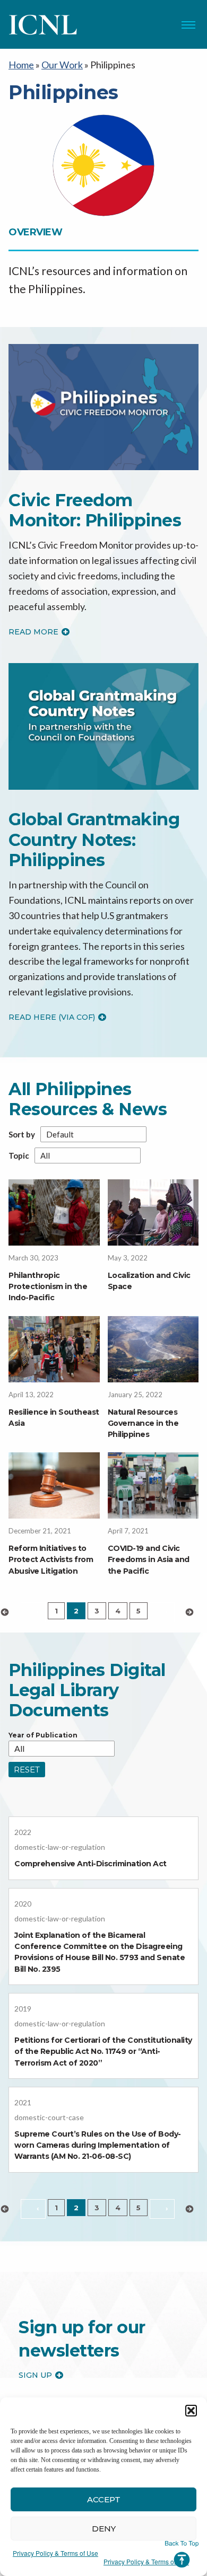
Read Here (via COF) (52, 1017)
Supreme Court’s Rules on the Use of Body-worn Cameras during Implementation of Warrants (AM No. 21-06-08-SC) (98, 2145)
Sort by (22, 1135)
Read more (33, 632)
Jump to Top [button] (182, 2554)
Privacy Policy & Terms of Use (55, 2553)
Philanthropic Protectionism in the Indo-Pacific (48, 1286)
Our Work (62, 65)
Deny (104, 2529)
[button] (191, 2411)
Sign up (35, 2375)
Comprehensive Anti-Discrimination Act (90, 1864)
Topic (19, 1156)
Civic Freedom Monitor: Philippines (95, 510)
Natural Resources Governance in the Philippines (143, 1423)
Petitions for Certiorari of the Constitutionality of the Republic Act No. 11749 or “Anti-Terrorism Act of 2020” (103, 2051)
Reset (27, 1770)
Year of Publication (43, 1735)
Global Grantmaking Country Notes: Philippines (94, 840)
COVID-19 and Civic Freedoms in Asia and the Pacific (149, 1559)
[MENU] (188, 25)
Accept (104, 2499)
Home (21, 65)
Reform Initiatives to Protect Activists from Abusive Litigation (51, 1559)
